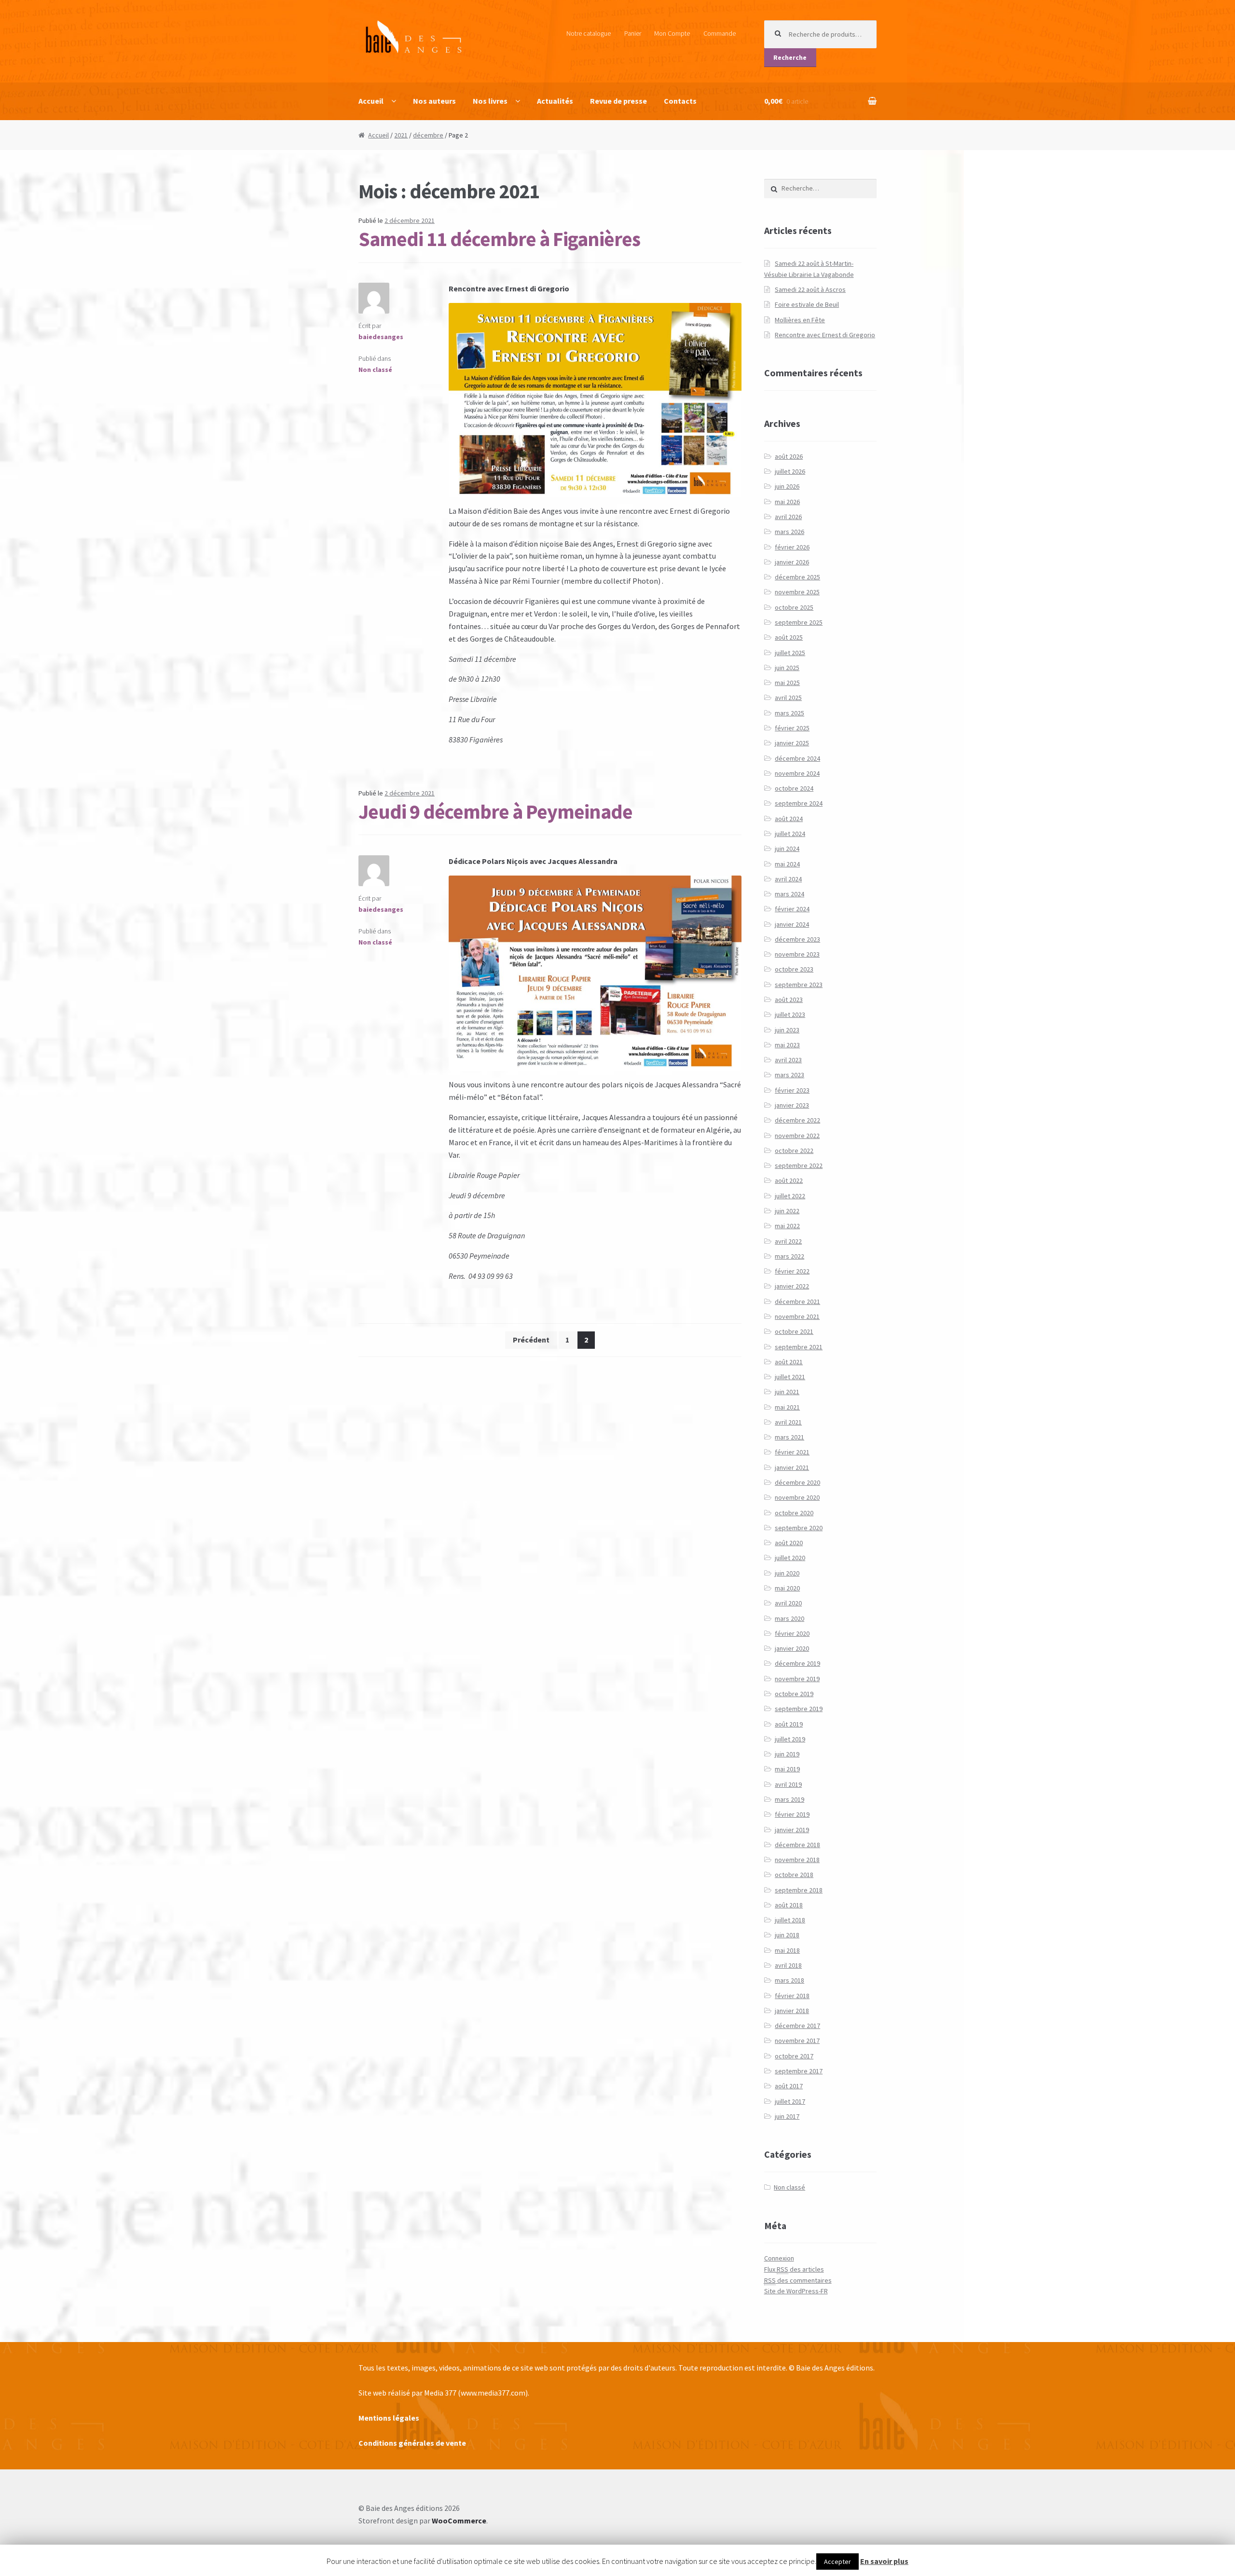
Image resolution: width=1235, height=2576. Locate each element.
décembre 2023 (797, 939)
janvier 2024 (792, 924)
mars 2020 (789, 1618)
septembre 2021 (799, 1347)
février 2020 (792, 1633)
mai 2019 (787, 1769)
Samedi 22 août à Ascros (810, 289)
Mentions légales (389, 2418)
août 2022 (789, 1180)
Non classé (375, 370)
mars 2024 (789, 894)
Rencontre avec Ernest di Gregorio (825, 335)
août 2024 (789, 819)
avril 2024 (788, 879)
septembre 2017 (799, 2071)
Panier (633, 33)
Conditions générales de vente (412, 2443)
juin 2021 (787, 1392)
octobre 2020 (794, 1513)
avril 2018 (788, 1965)
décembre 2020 (797, 1482)
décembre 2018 (797, 1845)
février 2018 (792, 1996)
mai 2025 (787, 683)
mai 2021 (787, 1407)
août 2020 (789, 1543)
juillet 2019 (790, 1739)
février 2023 (792, 1090)
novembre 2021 (797, 1316)
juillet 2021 (790, 1377)
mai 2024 (787, 864)
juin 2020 (787, 1573)
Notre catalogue (589, 33)
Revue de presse (618, 101)
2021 (401, 135)
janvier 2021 (792, 1467)
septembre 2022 (799, 1165)
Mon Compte (672, 33)
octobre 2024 (794, 788)
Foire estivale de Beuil (807, 304)
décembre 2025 (797, 577)
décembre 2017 (797, 2026)
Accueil (371, 101)
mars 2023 (789, 1075)
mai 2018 (787, 1950)
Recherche (790, 57)
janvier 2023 (792, 1105)
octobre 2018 (794, 1875)
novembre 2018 (797, 1860)
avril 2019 (788, 1784)
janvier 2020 (792, 1648)
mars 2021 (789, 1437)
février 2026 (792, 547)
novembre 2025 (797, 592)
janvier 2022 (792, 1286)
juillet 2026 (790, 471)
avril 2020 (788, 1603)
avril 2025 (788, 698)
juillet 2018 (790, 1920)
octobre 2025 (794, 607)
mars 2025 (789, 713)
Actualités (555, 101)
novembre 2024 (797, 773)
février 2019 (792, 1814)
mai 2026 (787, 502)
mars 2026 (789, 532)
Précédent (531, 1340)
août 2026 (789, 456)
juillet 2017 (790, 2101)
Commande (720, 33)
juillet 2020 (790, 1558)
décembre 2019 (797, 1663)
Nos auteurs (434, 101)
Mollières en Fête (800, 320)
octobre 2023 (794, 969)
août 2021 (789, 1362)
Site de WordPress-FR (796, 2291)
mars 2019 (789, 1799)
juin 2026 (787, 486)
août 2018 (789, 1905)
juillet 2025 (790, 653)
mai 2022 (787, 1226)
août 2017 (789, 2086)
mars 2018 (789, 1980)
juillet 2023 (790, 1014)
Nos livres (490, 101)
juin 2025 (787, 668)
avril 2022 (788, 1241)
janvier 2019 (792, 1830)
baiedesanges (381, 337)
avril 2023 (788, 1060)
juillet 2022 (790, 1196)
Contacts (680, 101)
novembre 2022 (797, 1136)
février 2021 (792, 1452)
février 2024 (792, 909)
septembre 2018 (799, 1890)
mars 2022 (789, 1256)
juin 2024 (787, 849)
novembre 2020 (797, 1497)
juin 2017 (787, 2116)
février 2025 (792, 728)
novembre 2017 (797, 2041)
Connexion (779, 2258)
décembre (428, 135)
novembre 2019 (797, 1679)
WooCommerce (459, 2521)
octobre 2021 (794, 1331)
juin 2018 (787, 1935)
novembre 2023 (797, 954)
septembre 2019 (799, 1709)
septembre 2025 (799, 622)
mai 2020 (787, 1588)
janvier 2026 (792, 562)
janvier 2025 (792, 743)
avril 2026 (788, 517)
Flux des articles (794, 2269)
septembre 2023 (799, 985)
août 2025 (789, 637)
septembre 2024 (799, 803)
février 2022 (792, 1271)
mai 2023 (787, 1045)
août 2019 (789, 1724)
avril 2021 (788, 1422)
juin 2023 (787, 1030)
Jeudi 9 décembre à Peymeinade (495, 811)
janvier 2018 (792, 2011)
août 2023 (789, 1000)
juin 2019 (787, 1754)
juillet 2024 (790, 834)
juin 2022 (787, 1211)
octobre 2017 (794, 2056)
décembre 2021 (797, 1302)
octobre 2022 (794, 1151)
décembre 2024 (797, 758)
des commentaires (798, 2280)
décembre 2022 (797, 1120)
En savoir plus (884, 2561)
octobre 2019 (794, 1694)
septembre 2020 (799, 1528)
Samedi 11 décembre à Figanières (499, 239)
